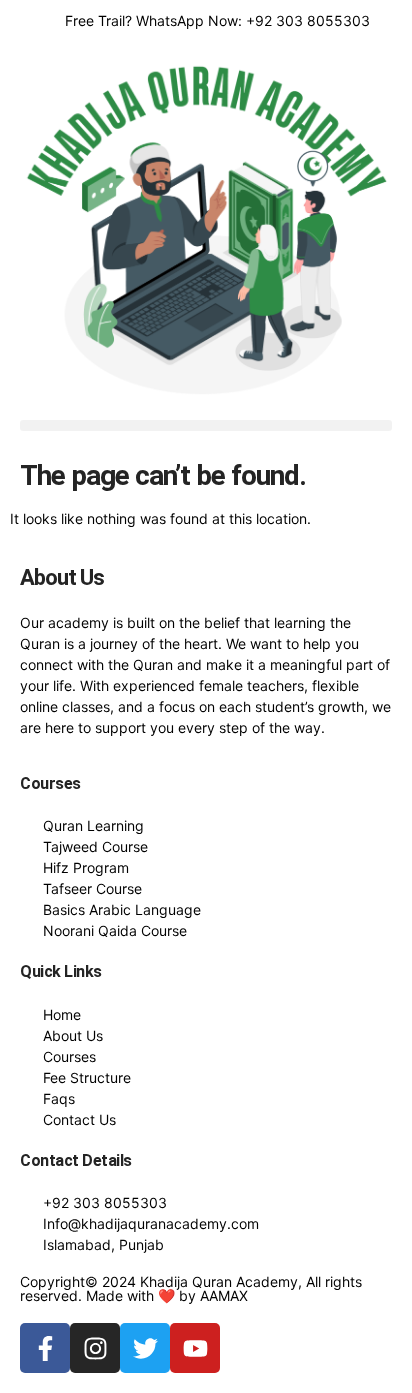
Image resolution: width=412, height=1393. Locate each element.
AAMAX (224, 1295)
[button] (206, 425)
